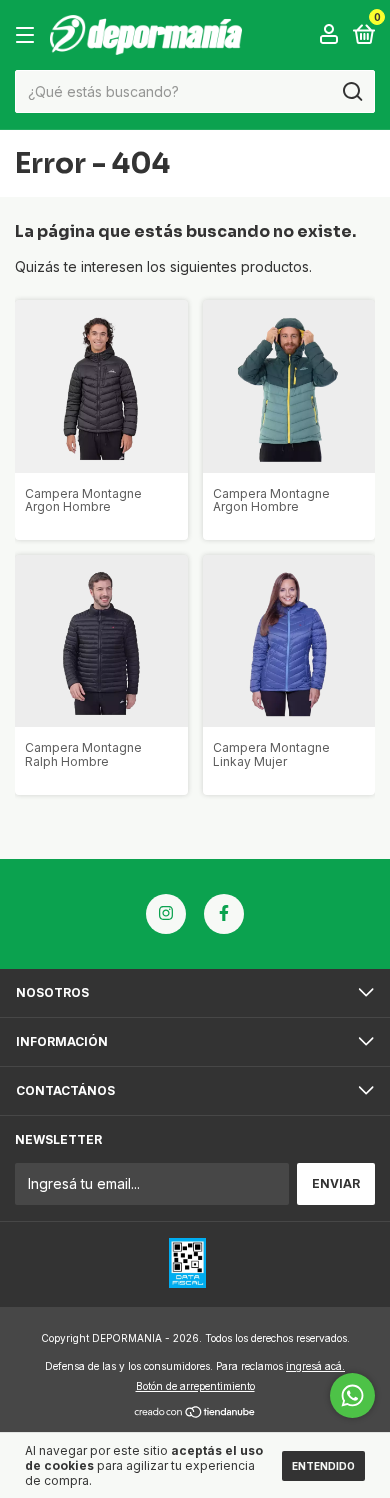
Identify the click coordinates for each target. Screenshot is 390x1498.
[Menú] (28, 35)
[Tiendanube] (195, 1413)
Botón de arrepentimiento (195, 1386)
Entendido (323, 1466)
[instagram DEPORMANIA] (166, 914)
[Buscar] (351, 92)
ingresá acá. (315, 1366)
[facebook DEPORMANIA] (224, 914)
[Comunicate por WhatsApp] (352, 1395)
